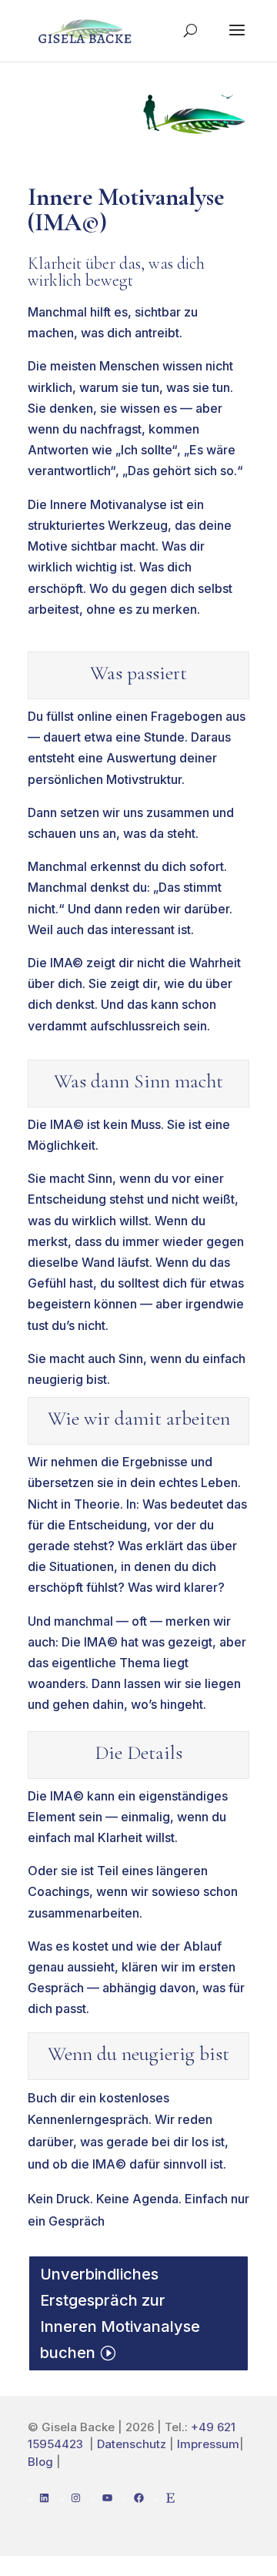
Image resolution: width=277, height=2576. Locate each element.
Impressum (208, 2444)
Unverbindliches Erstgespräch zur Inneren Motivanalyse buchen (120, 2313)
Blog (40, 2462)
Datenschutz (132, 2444)
